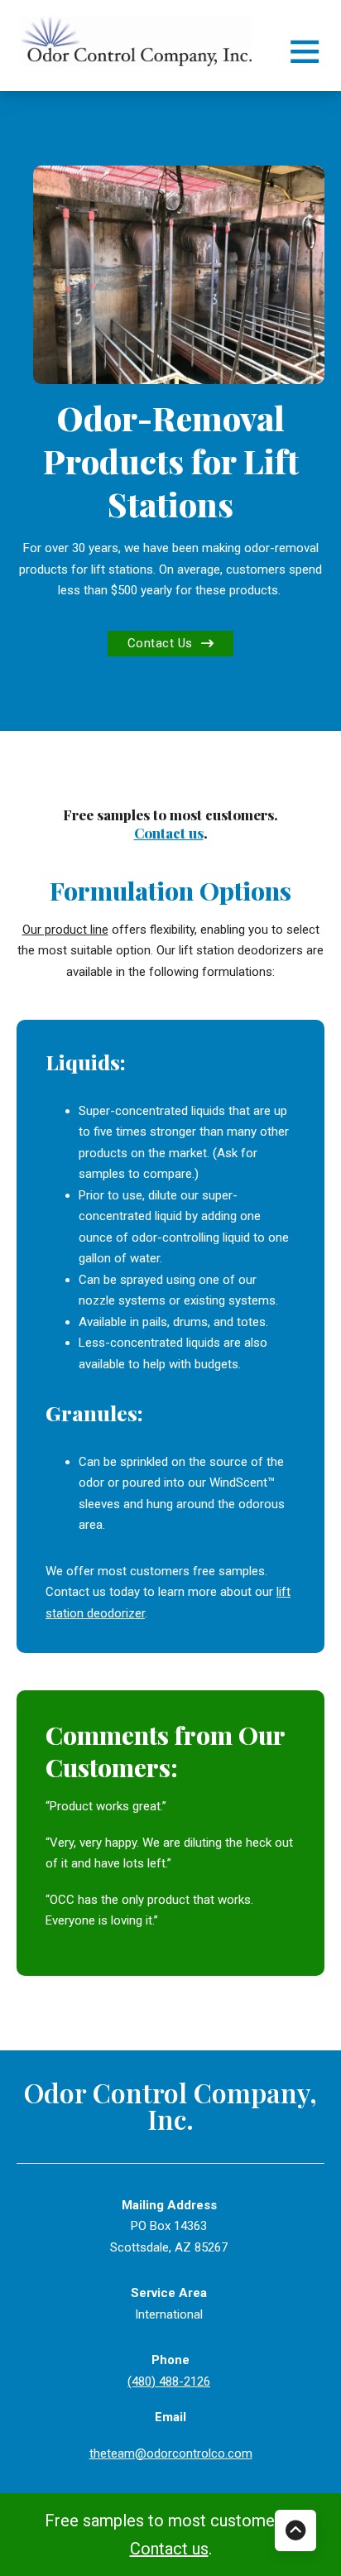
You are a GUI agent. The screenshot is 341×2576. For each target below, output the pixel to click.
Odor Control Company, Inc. (170, 2106)
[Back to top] (295, 2530)
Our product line (65, 930)
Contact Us (160, 643)
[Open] (305, 50)
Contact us (169, 833)
